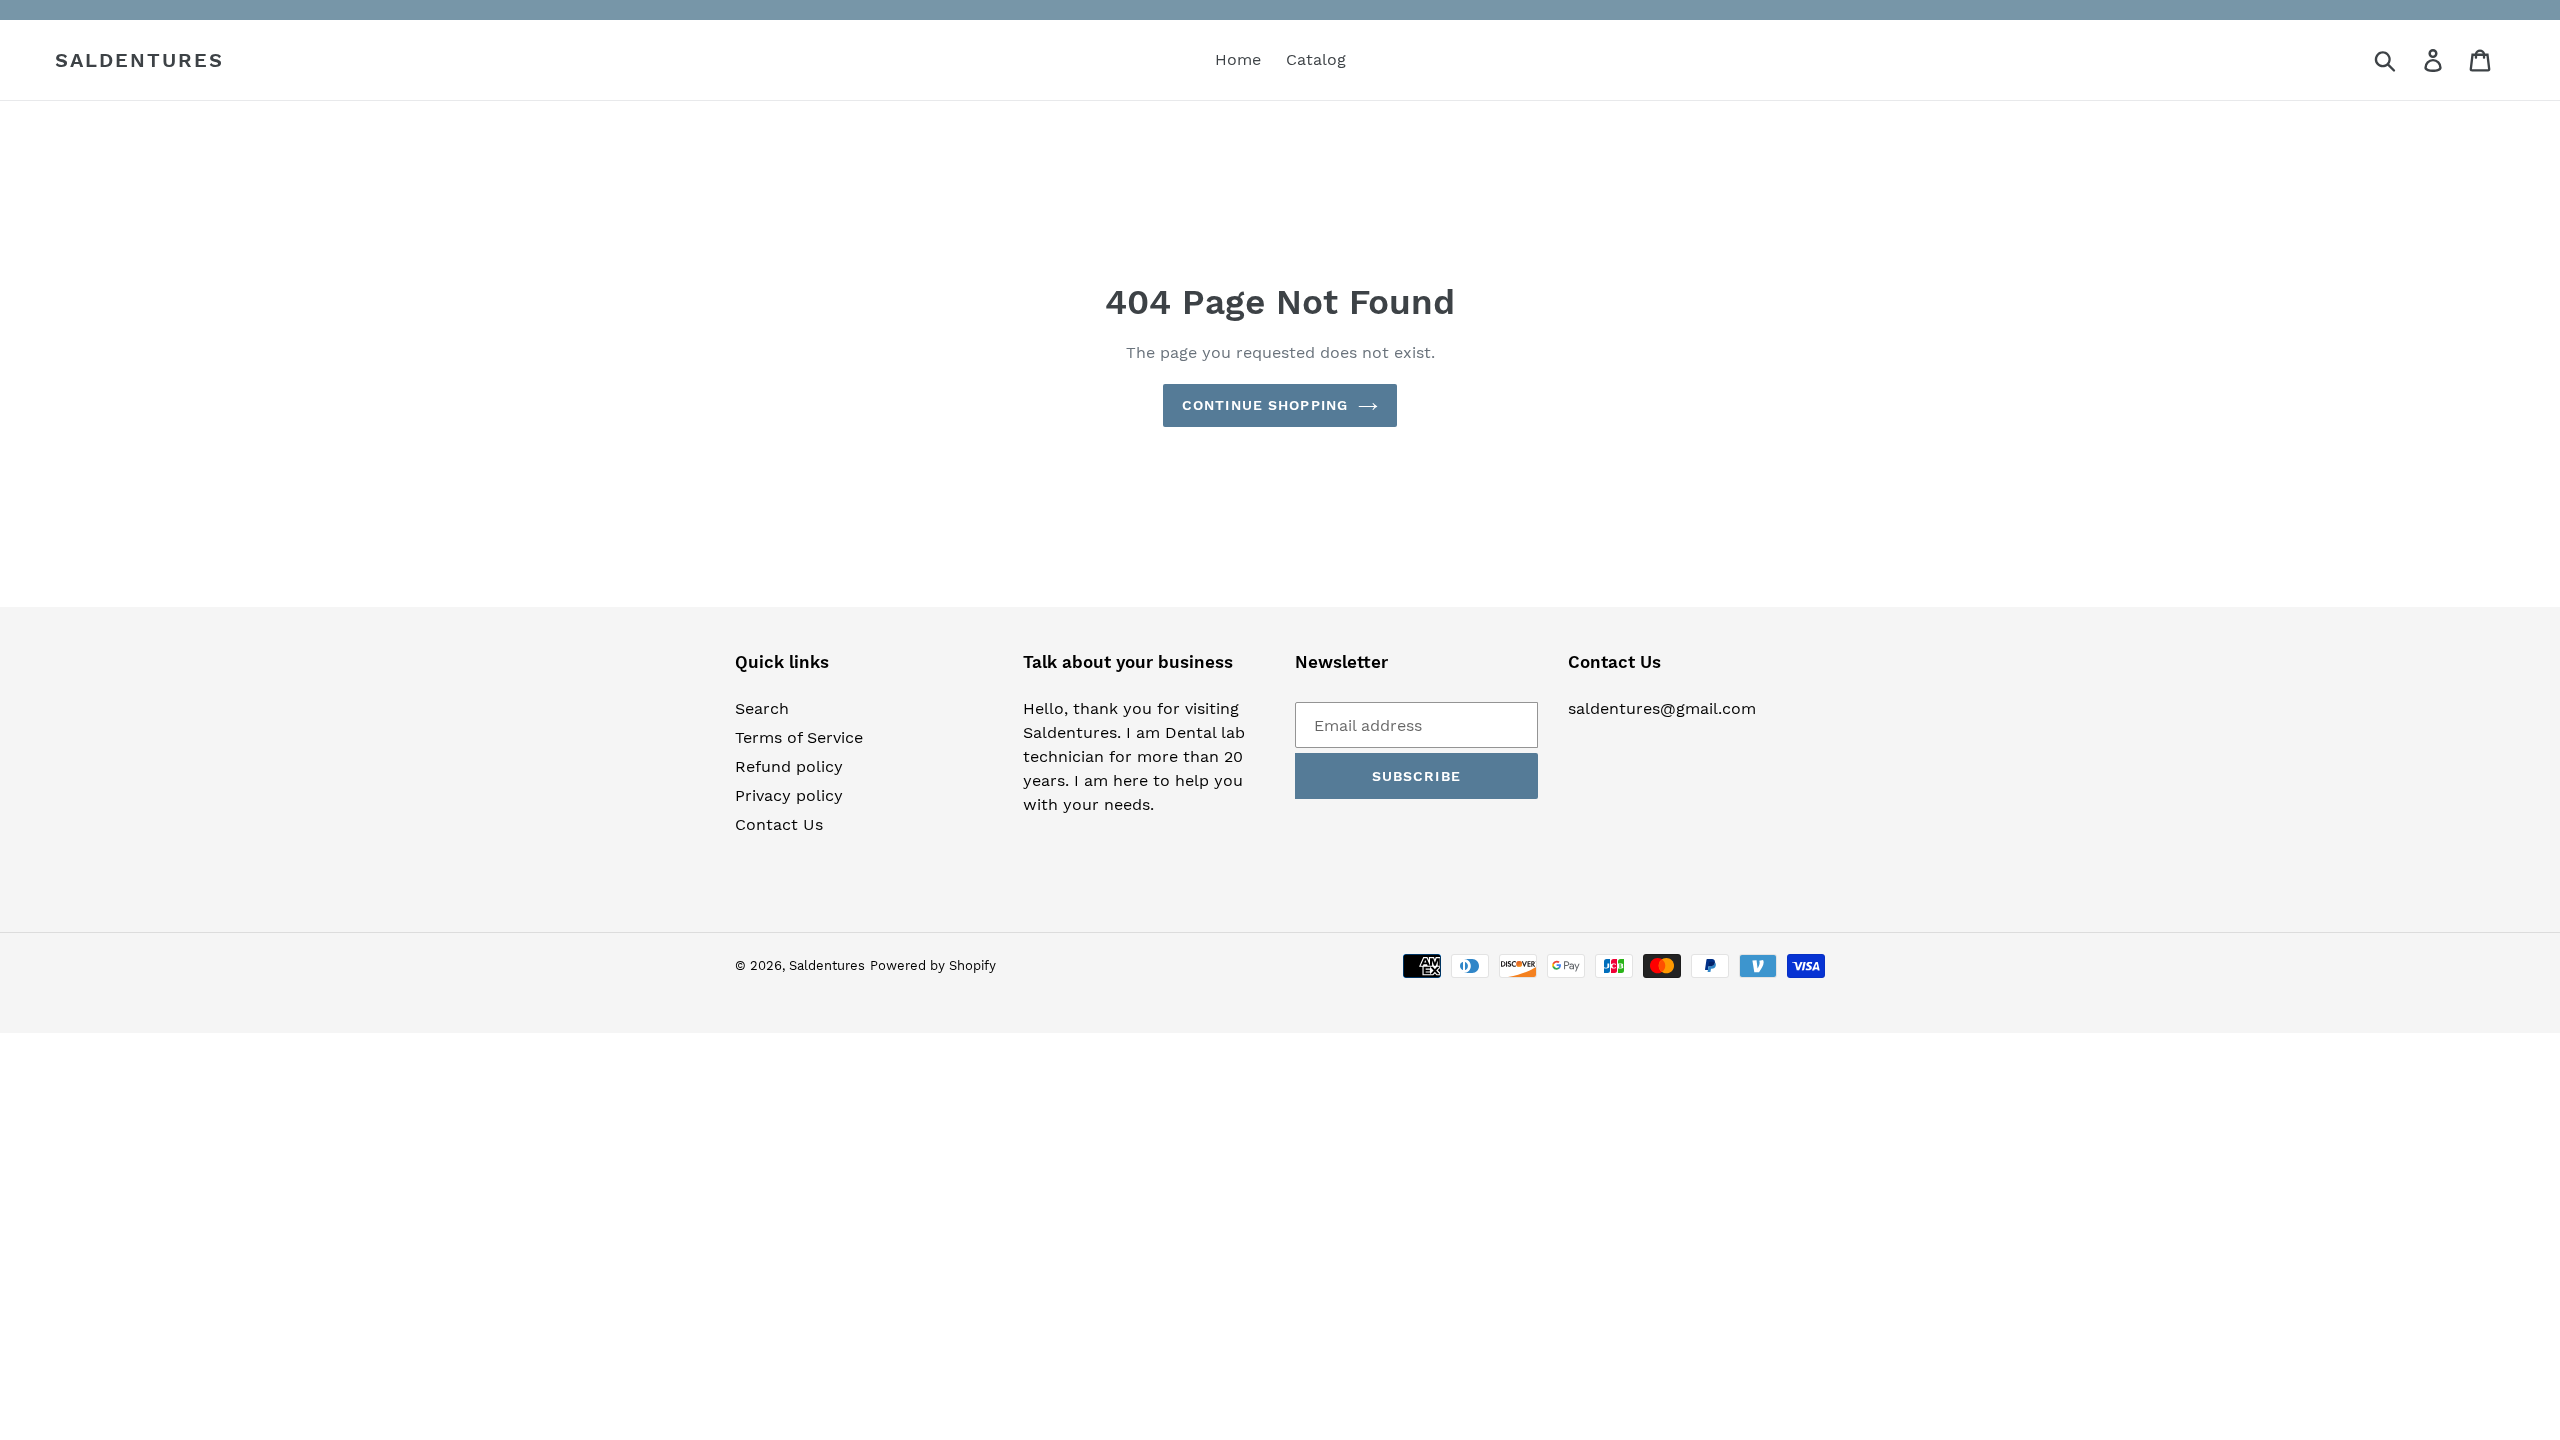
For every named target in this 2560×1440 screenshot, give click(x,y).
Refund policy (789, 766)
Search (762, 708)
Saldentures (139, 60)
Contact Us (779, 824)
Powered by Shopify (933, 965)
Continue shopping (1265, 405)
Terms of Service (799, 737)
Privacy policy (789, 795)
